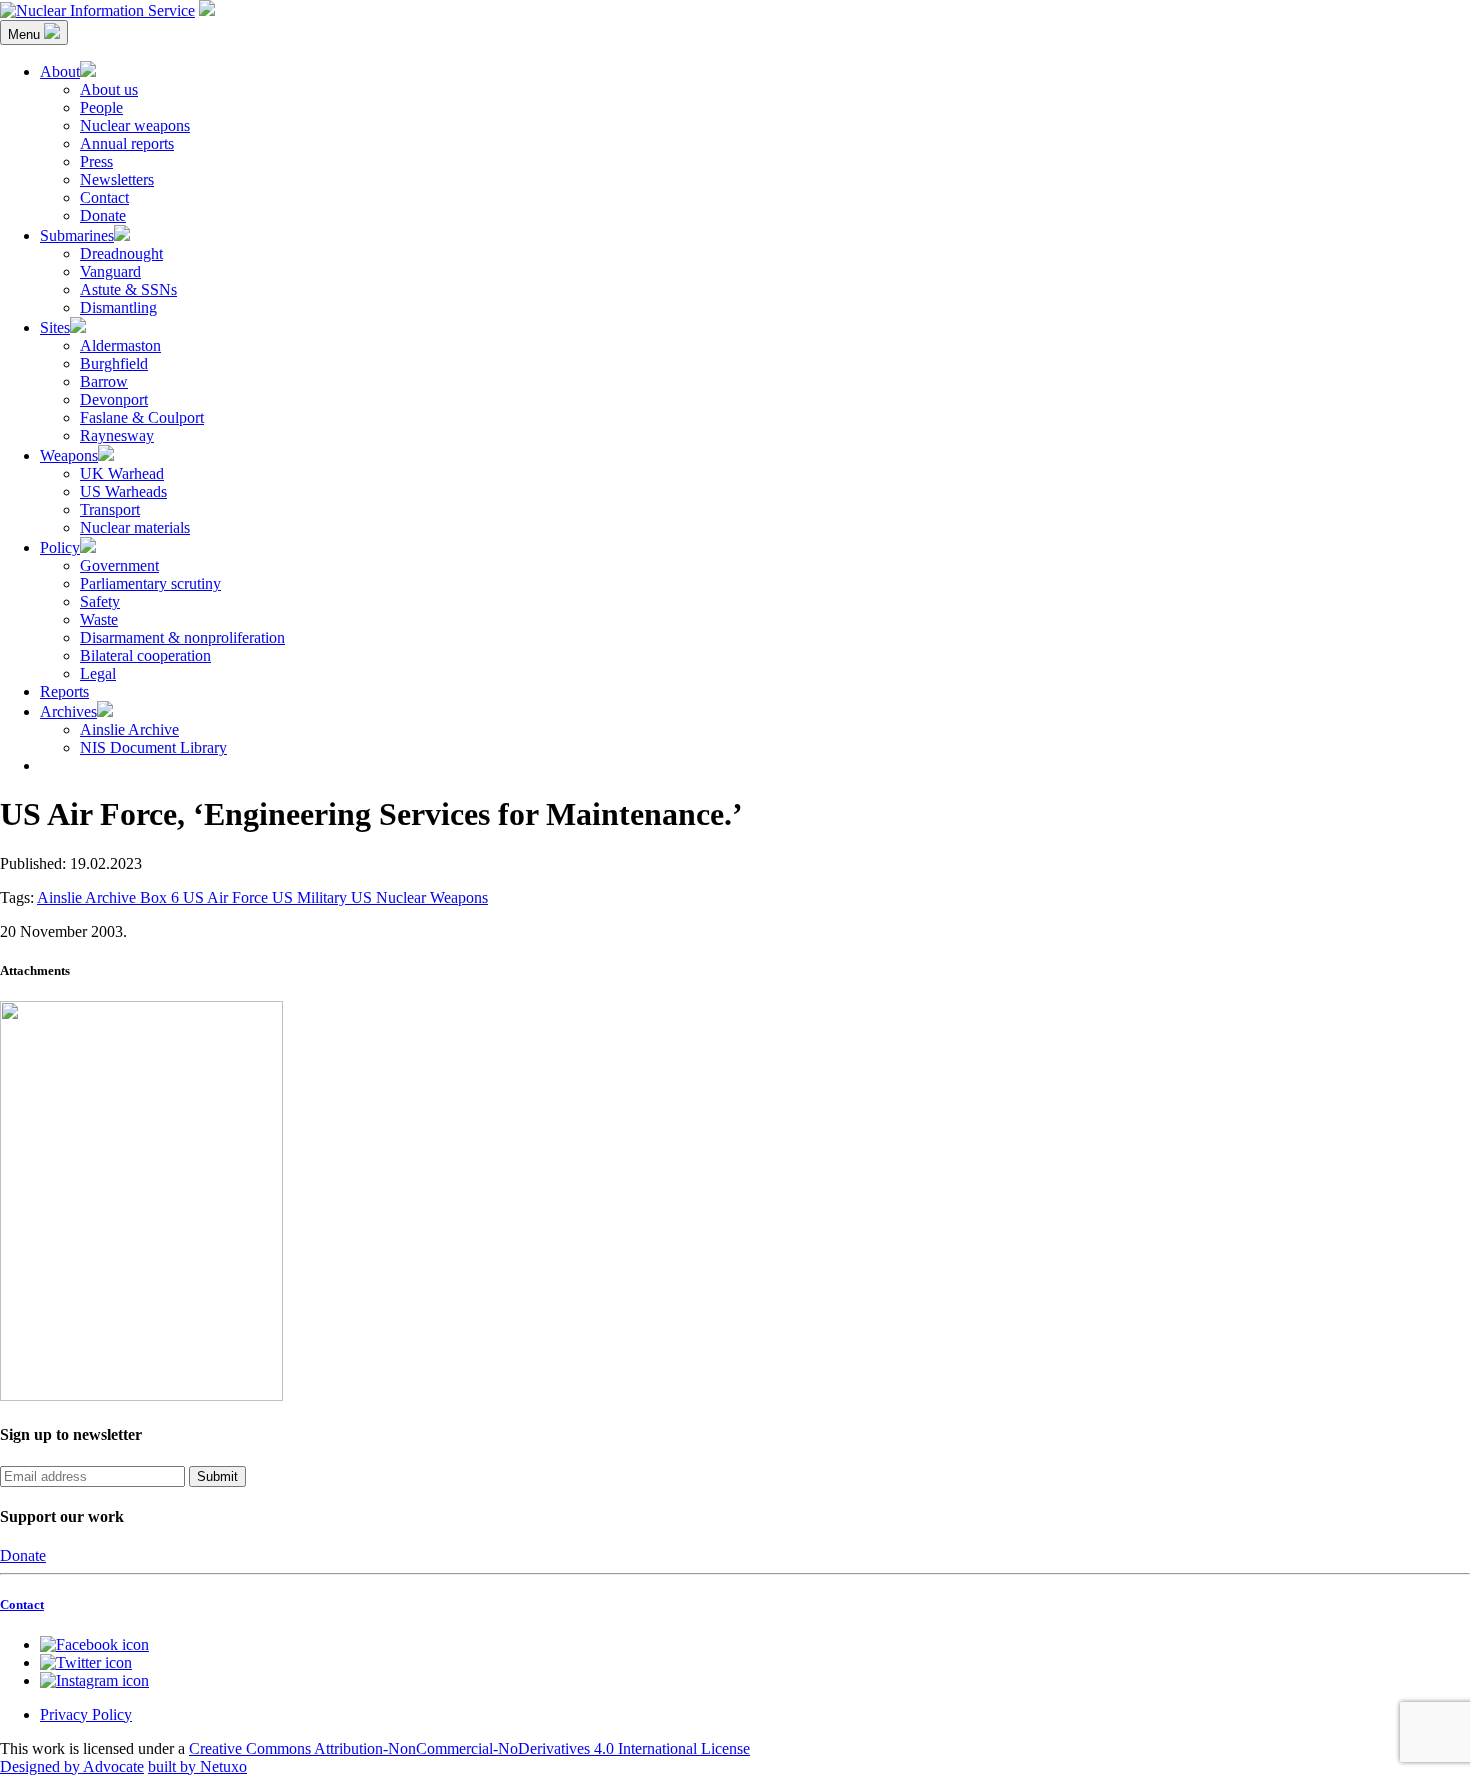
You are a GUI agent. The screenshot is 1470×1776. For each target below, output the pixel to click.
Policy (60, 547)
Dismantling (118, 307)
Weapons (69, 455)
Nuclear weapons (135, 125)
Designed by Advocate (72, 1766)
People (101, 107)
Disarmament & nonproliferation (182, 637)
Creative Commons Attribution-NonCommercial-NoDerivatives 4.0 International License (469, 1748)
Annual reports (127, 143)
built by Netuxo (197, 1766)
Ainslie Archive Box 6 (110, 897)
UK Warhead (122, 473)
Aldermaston (120, 345)
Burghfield (114, 363)
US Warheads (123, 491)
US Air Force (227, 897)
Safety (100, 601)
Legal (98, 673)
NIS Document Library (153, 747)
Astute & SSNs (128, 289)
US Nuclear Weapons (419, 897)
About (60, 71)
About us (109, 89)
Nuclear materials (135, 527)
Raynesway (117, 435)
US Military (311, 897)
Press (96, 161)
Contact (104, 197)
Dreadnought (121, 253)
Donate (103, 215)
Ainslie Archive (129, 729)
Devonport (114, 399)
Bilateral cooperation (145, 655)
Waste (99, 619)
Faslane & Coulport (142, 417)
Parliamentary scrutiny (150, 583)
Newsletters (117, 179)
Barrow (104, 381)
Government (119, 565)
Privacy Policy (86, 1714)
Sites (55, 327)
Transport (110, 509)
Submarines (77, 235)
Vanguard (110, 271)
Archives (68, 711)
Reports (64, 691)
